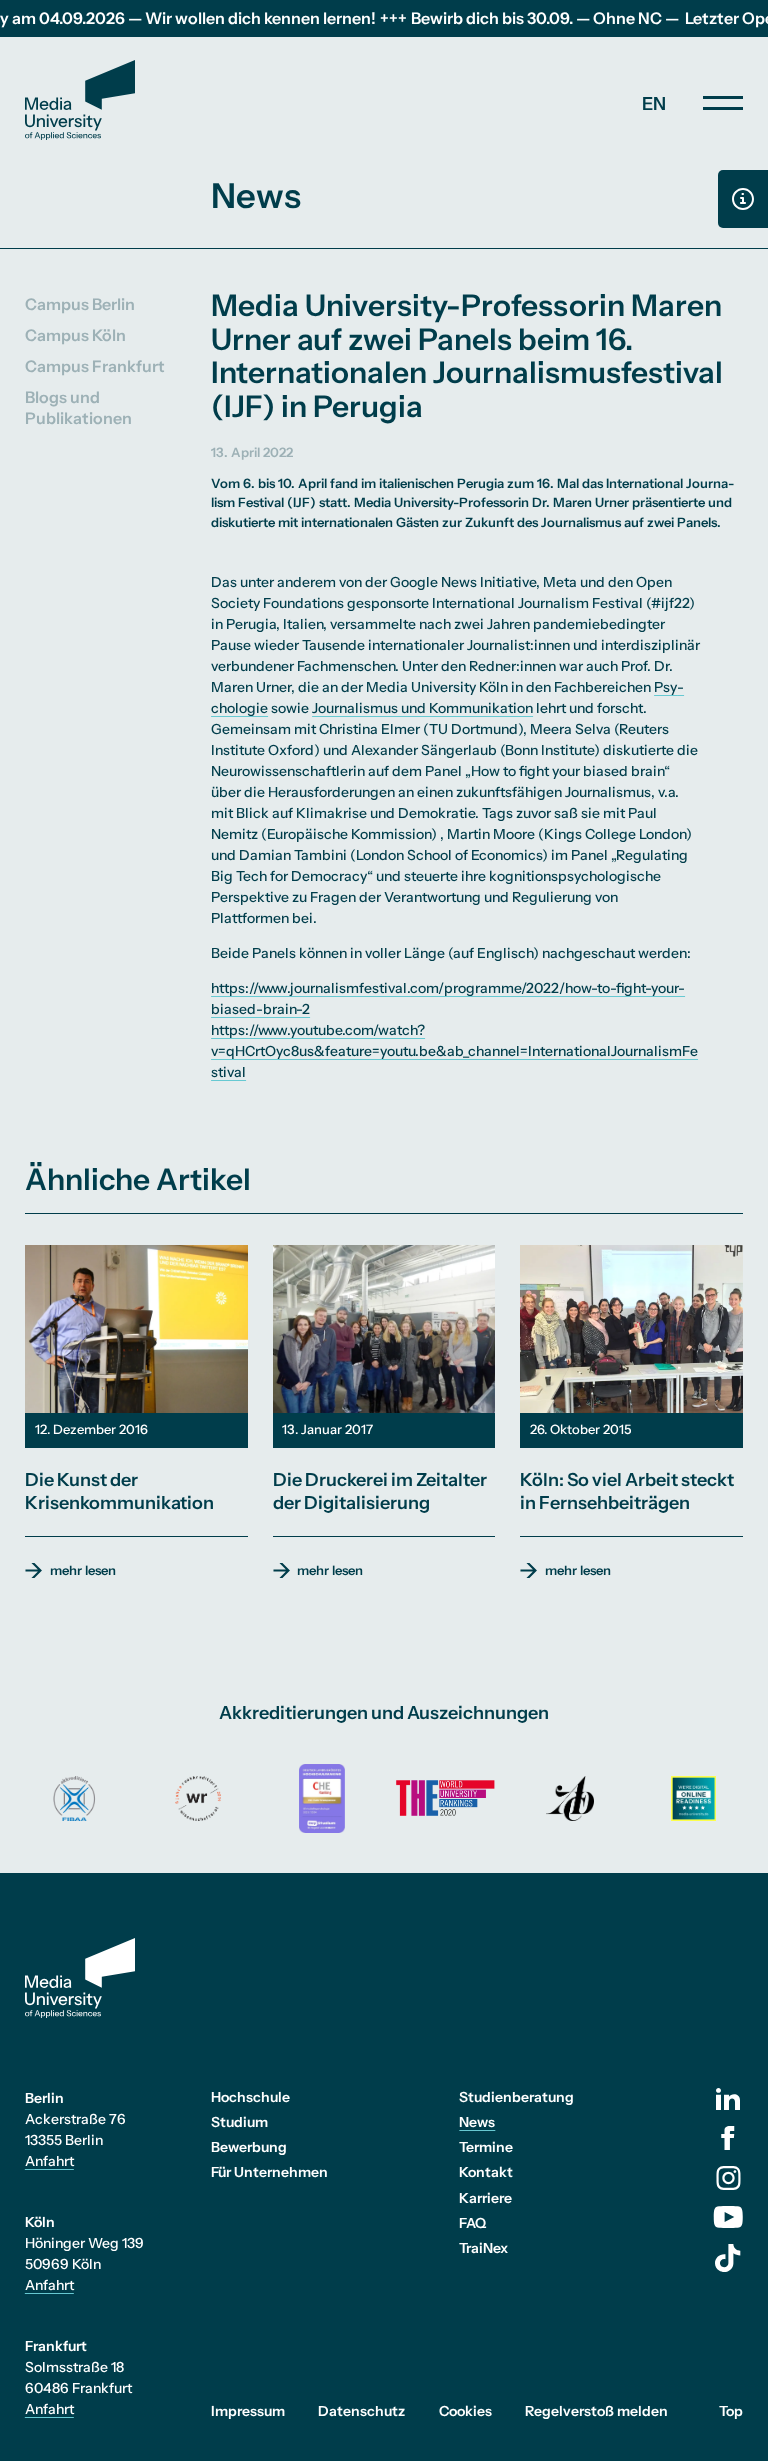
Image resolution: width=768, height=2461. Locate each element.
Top (731, 2411)
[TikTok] (728, 2258)
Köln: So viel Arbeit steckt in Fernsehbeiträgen (627, 1491)
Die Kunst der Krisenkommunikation (119, 1491)
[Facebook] (728, 2138)
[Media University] (80, 100)
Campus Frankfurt (95, 366)
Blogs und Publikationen (78, 407)
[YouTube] (728, 2217)
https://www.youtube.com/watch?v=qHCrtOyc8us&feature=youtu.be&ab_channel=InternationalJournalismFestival (454, 1051)
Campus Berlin (80, 304)
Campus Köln (75, 335)
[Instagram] (728, 2178)
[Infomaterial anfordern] (743, 199)
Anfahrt (49, 2161)
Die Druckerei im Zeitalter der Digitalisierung (380, 1491)
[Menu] (723, 103)
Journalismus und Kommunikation (422, 708)
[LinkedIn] (728, 2099)
